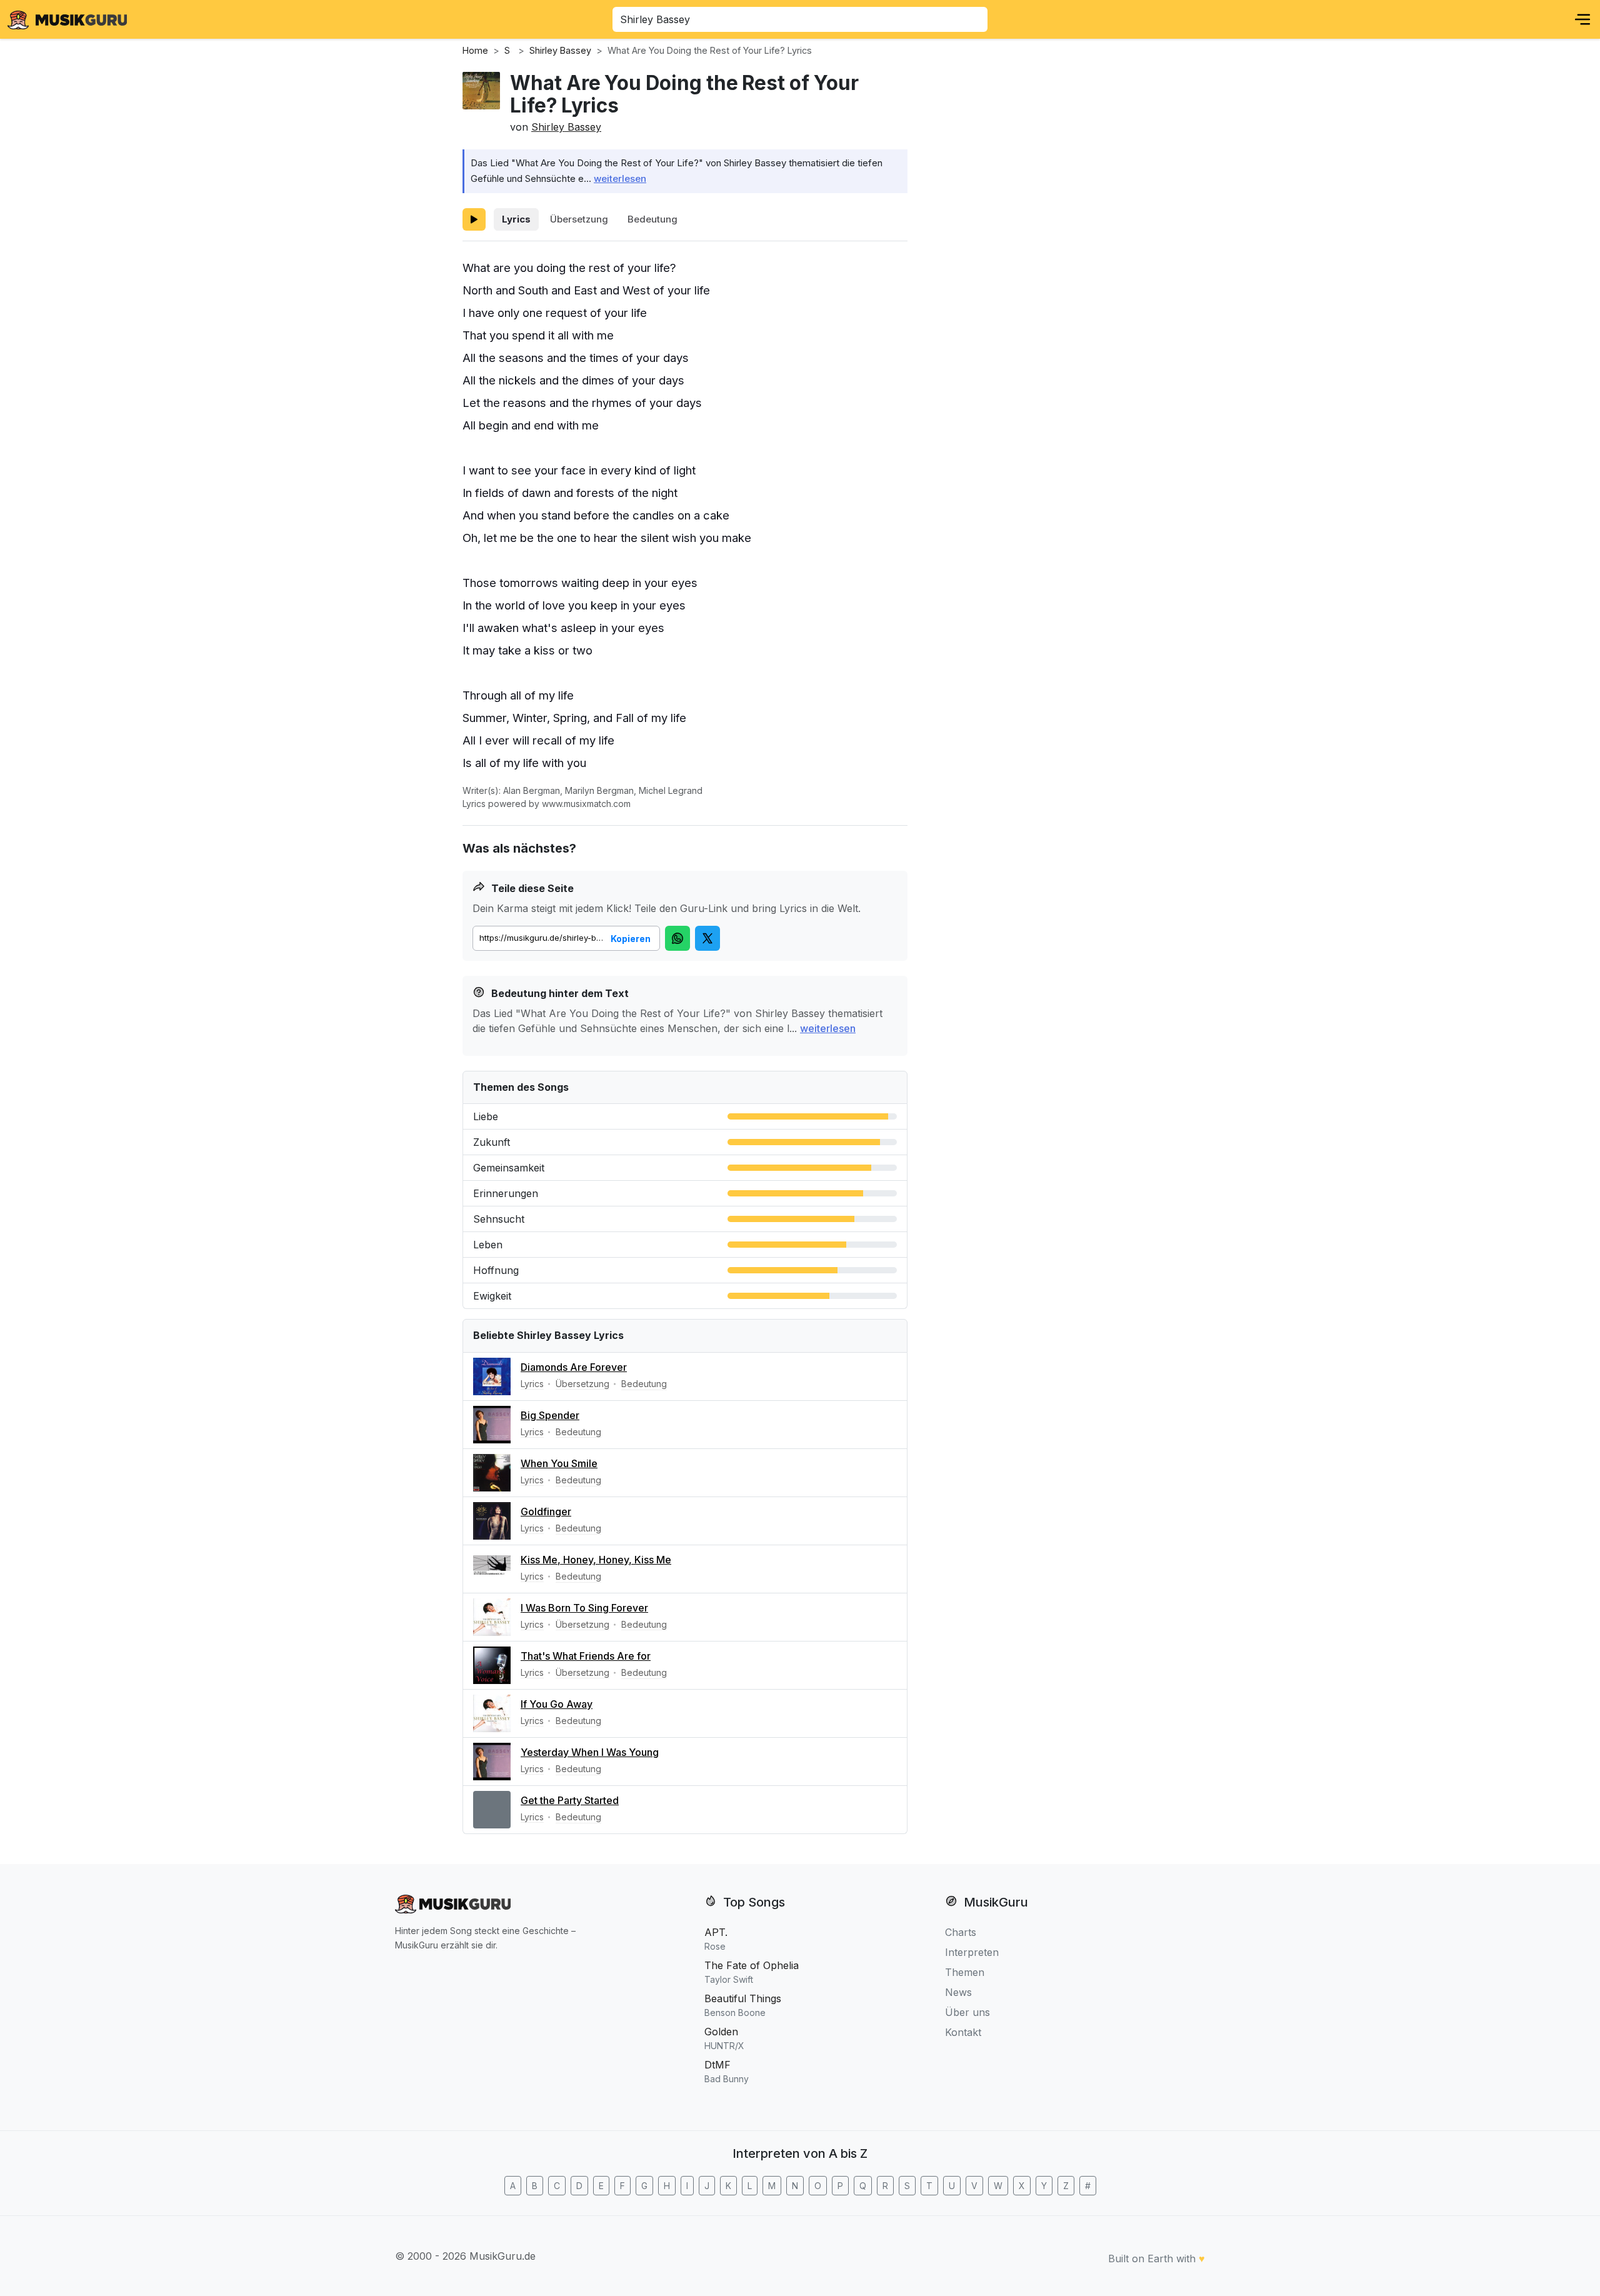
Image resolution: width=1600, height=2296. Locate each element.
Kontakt (963, 2032)
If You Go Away (557, 1704)
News (958, 1992)
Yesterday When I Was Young (590, 1752)
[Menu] (1582, 19)
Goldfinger (546, 1511)
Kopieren (631, 939)
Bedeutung (652, 219)
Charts (961, 1932)
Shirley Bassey (566, 127)
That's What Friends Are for (586, 1656)
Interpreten (972, 1952)
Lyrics (516, 219)
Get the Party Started (570, 1800)
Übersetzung (579, 219)
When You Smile (559, 1463)
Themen (965, 1972)
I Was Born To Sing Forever (584, 1608)
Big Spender (550, 1415)
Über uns (967, 2012)
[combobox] (800, 19)
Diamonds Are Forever (574, 1367)
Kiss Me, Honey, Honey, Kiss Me (596, 1560)
